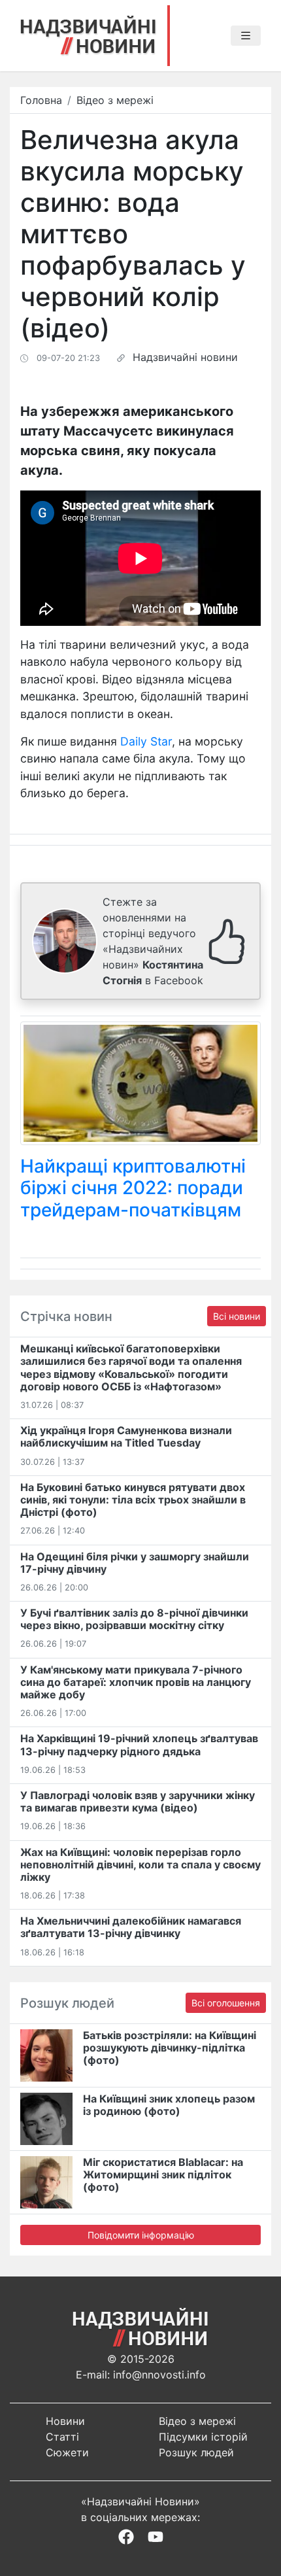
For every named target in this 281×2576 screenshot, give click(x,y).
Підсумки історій (203, 2437)
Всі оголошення (226, 2003)
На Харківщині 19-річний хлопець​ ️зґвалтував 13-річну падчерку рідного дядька (139, 1744)
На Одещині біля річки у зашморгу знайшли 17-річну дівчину (135, 1563)
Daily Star (146, 741)
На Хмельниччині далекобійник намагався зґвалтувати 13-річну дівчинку (131, 1927)
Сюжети (67, 2452)
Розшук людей (196, 2452)
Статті (62, 2437)
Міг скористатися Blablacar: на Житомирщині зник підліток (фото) (163, 2174)
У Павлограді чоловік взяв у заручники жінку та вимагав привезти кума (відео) (138, 1801)
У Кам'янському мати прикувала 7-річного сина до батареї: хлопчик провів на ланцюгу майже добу (136, 1682)
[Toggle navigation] (246, 36)
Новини (65, 2421)
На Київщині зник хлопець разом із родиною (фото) (169, 2105)
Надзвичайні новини (185, 357)
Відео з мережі (115, 100)
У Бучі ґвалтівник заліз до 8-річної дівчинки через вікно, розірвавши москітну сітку (134, 1619)
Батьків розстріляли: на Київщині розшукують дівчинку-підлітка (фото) (170, 2048)
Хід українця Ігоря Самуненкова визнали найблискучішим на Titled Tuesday (126, 1436)
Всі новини (237, 1316)
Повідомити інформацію (141, 2235)
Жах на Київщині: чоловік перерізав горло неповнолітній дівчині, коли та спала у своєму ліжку (140, 1864)
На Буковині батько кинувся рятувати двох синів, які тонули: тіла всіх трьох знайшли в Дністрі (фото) (133, 1500)
